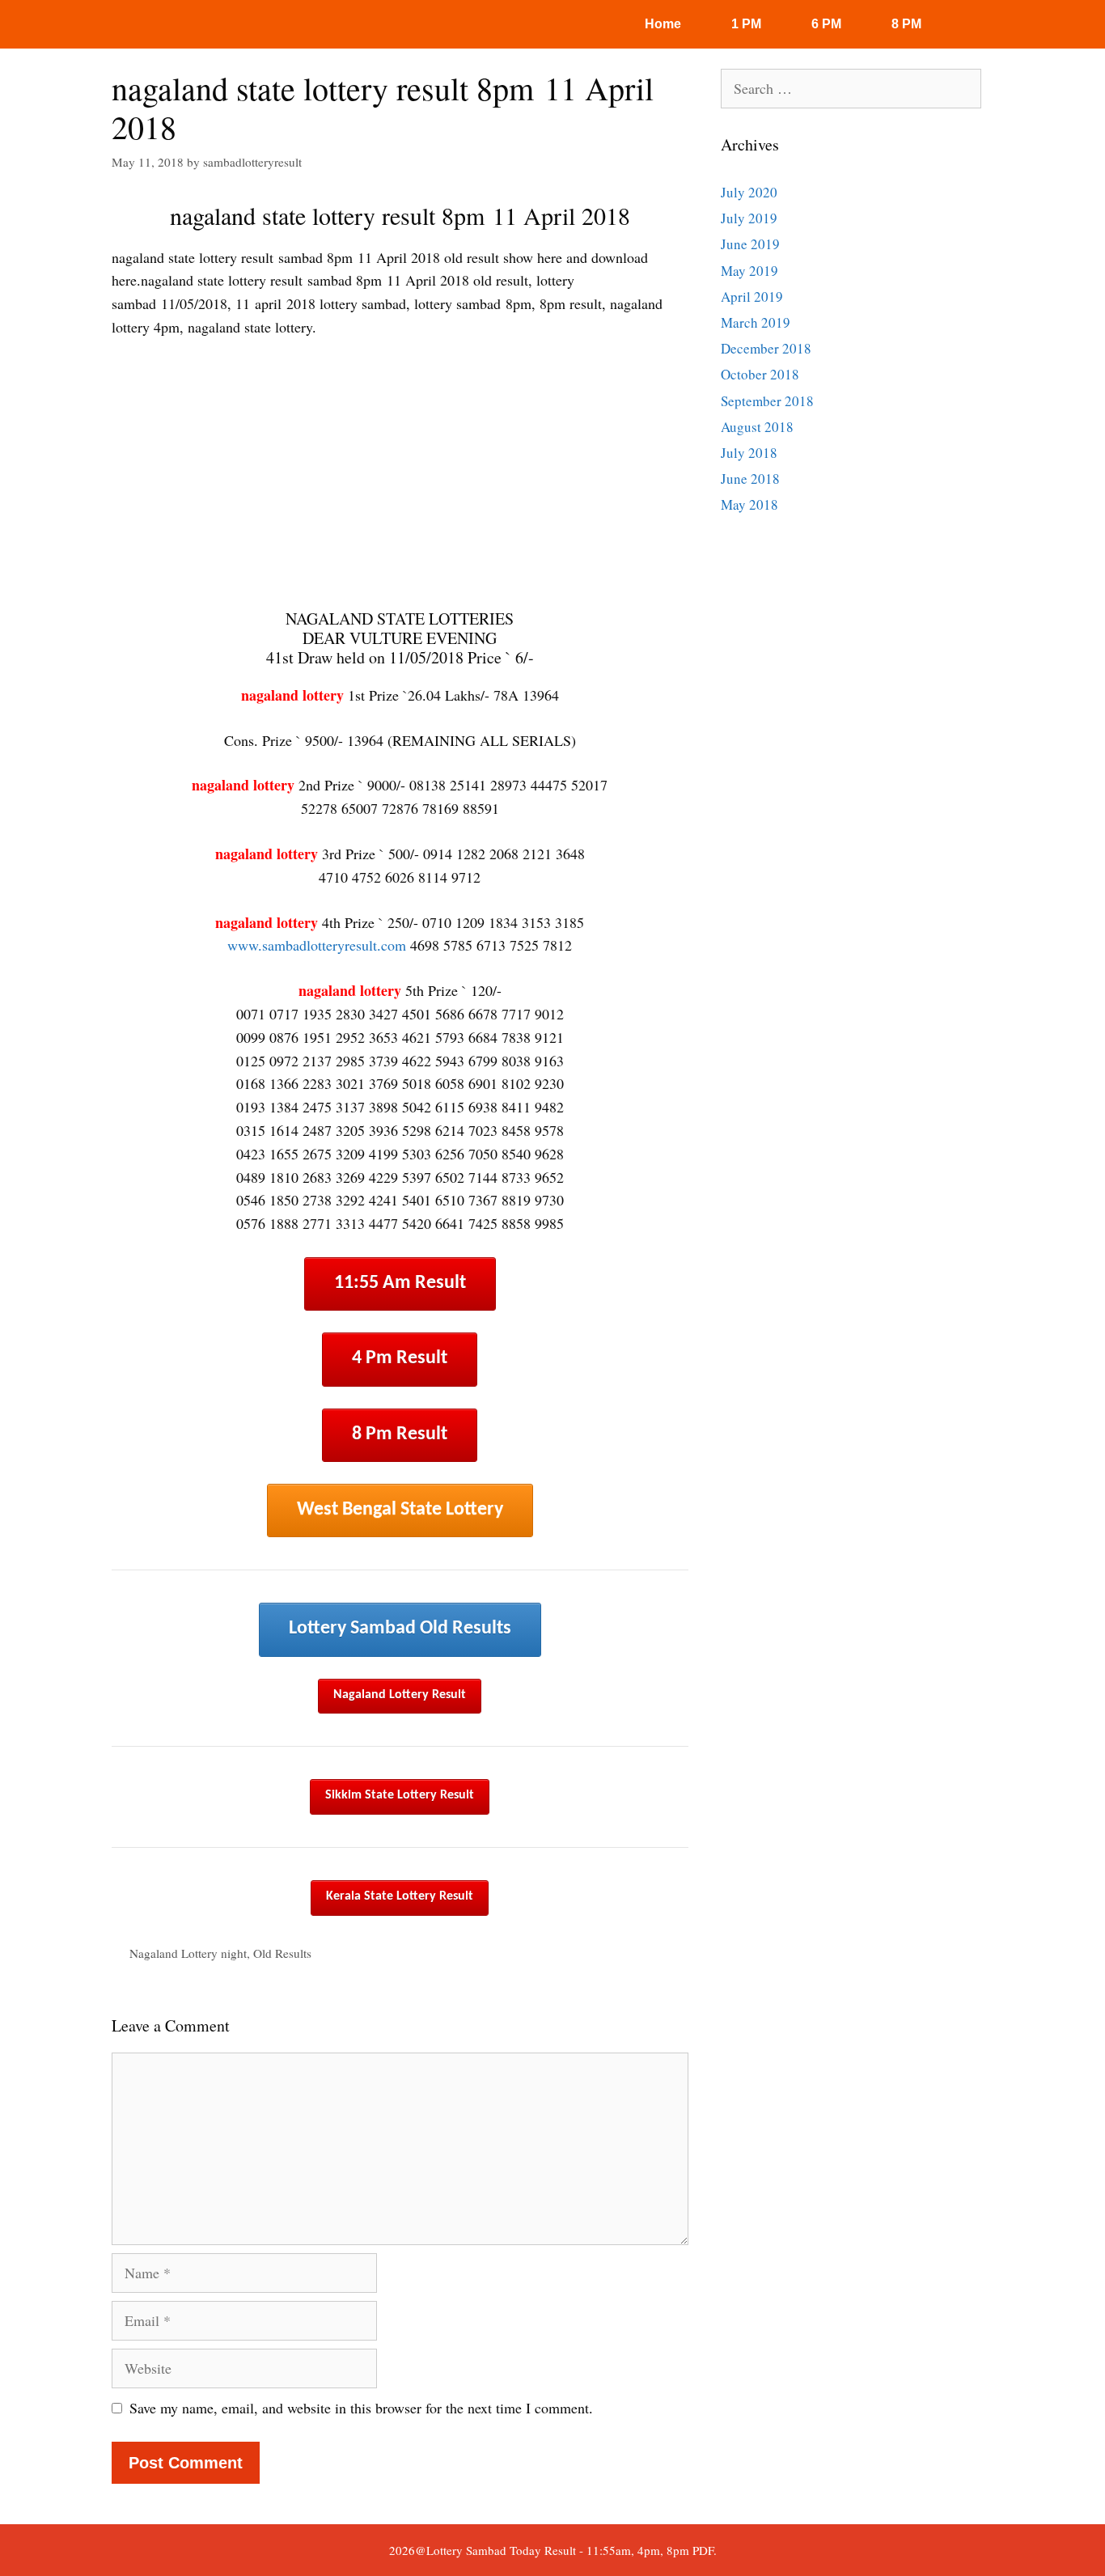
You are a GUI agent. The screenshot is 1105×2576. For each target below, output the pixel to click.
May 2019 (749, 271)
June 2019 (750, 244)
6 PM (826, 24)
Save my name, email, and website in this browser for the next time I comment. (361, 2408)
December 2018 (766, 348)
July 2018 (749, 453)
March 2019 (756, 322)
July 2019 (749, 218)
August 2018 (757, 427)
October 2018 (760, 374)
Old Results (282, 1953)
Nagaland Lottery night (188, 1953)
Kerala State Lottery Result (400, 1896)
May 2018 (749, 504)
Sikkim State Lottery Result (400, 1795)
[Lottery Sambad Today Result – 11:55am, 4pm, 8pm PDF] (160, 24)
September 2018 (767, 401)
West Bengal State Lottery (400, 1510)
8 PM (906, 24)
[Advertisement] (400, 474)
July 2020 (749, 192)
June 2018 (750, 479)
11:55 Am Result (400, 1283)
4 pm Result (400, 1358)
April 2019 (752, 297)
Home (663, 24)
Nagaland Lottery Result (400, 1695)
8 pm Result (400, 1434)
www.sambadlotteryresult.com (317, 945)
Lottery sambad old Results (400, 1629)
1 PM (746, 24)
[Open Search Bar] (980, 24)
